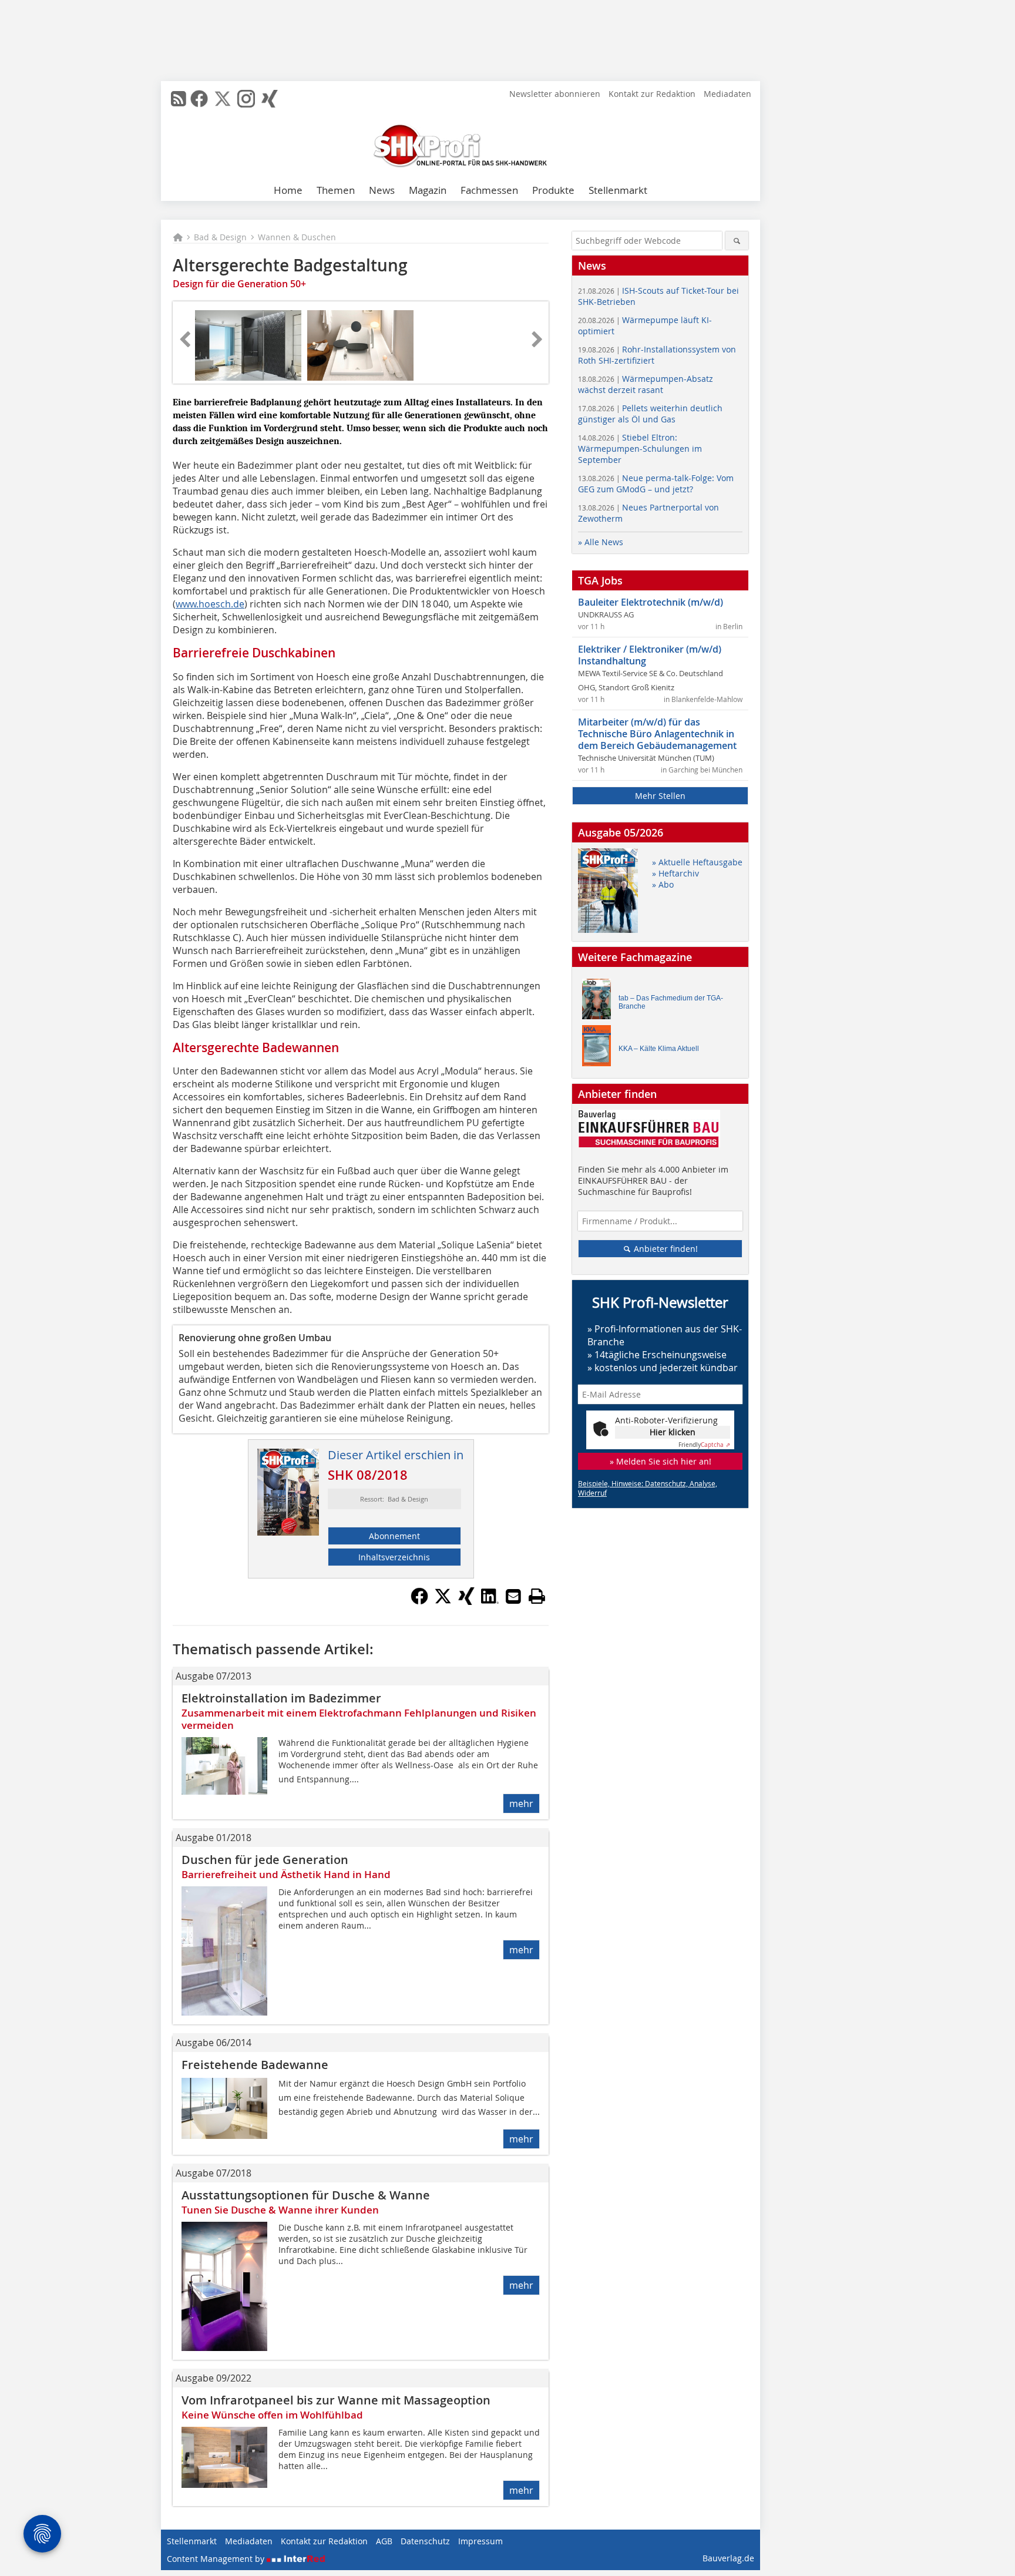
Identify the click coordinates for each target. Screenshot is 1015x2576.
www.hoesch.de (210, 604)
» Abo (663, 884)
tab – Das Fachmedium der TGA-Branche (671, 1002)
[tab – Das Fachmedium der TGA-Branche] (600, 1002)
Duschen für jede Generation (265, 1860)
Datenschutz (425, 2541)
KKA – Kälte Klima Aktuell (659, 1049)
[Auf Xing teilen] (466, 1601)
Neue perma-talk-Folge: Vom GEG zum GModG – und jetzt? (656, 483)
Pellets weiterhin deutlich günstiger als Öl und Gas (650, 414)
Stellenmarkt (618, 190)
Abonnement (394, 1536)
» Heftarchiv (675, 873)
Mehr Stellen (660, 796)
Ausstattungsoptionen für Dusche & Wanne (306, 2195)
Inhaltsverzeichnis (394, 1557)
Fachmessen (489, 190)
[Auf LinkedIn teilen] (490, 1601)
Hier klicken (673, 1432)
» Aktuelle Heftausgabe (697, 862)
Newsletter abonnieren (555, 94)
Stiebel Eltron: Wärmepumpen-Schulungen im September (640, 449)
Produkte (553, 190)
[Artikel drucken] (537, 1596)
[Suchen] (737, 241)
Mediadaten (727, 94)
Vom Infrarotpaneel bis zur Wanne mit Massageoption (336, 2400)
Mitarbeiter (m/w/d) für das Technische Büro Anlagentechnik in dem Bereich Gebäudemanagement (657, 734)
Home (288, 190)
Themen (336, 190)
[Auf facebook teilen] (419, 1601)
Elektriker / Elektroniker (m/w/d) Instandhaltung (650, 655)
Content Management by (217, 2559)
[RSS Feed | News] (179, 99)
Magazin (428, 190)
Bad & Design (220, 237)
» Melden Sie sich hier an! (661, 1461)
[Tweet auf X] (443, 1601)
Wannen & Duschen (297, 237)
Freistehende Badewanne (255, 2065)
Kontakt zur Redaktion (652, 94)
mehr (521, 1803)
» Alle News (601, 542)
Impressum (480, 2541)
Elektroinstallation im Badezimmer (281, 1698)
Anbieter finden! (665, 1249)
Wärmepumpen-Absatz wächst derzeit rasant (646, 384)
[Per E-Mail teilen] (513, 1596)
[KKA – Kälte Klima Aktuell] (600, 1048)
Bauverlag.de (728, 2558)
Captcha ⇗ (704, 1445)
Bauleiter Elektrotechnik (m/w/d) (651, 602)
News (382, 190)
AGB (384, 2541)
